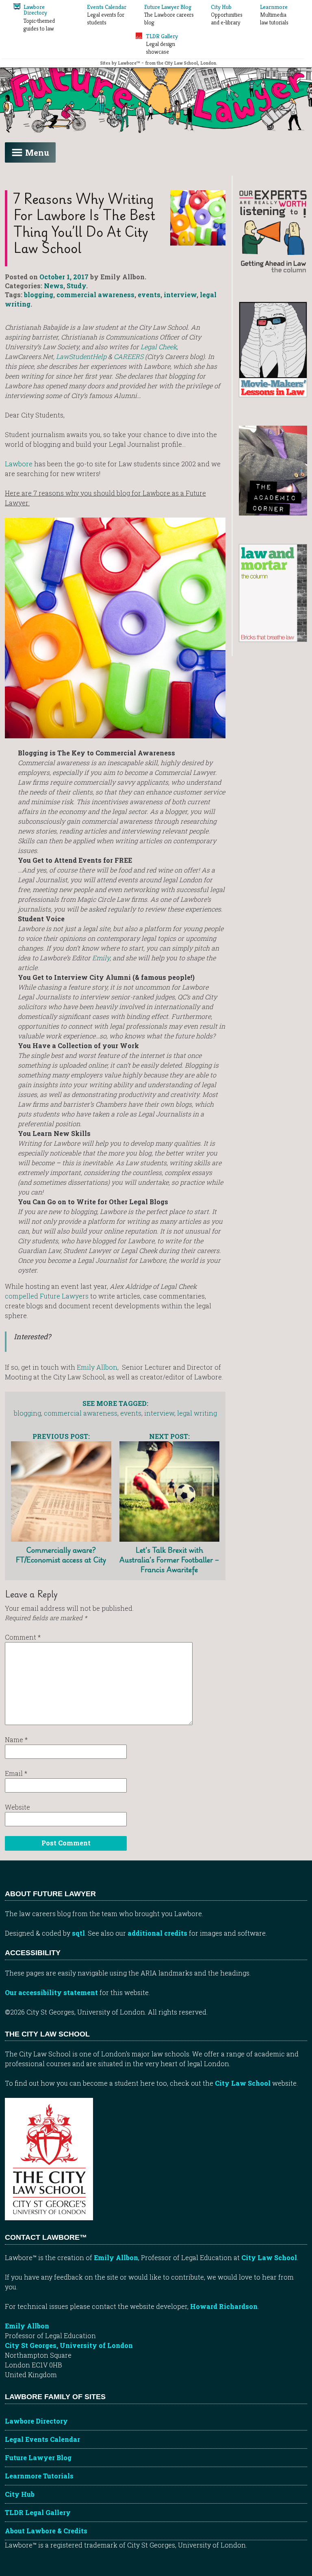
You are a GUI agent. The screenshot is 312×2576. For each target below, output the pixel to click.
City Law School (243, 2083)
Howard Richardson (224, 2306)
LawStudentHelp (81, 356)
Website (17, 1807)
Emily (101, 958)
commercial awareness (95, 295)
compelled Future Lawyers (47, 1296)
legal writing (197, 1413)
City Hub (20, 2494)
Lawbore (19, 464)
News (54, 286)
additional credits (157, 1933)
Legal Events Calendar (42, 2439)
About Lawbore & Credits (46, 2531)
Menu (37, 152)
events (149, 295)
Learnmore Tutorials (39, 2476)
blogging (39, 295)
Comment (23, 1637)
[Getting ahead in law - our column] (273, 231)
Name (16, 1739)
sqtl (78, 1933)
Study (76, 286)
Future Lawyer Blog (38, 2457)
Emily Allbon (97, 1367)
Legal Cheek (159, 347)
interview (180, 295)
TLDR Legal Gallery (38, 2512)
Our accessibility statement (51, 1992)
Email (16, 1773)
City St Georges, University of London (69, 2345)
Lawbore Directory (36, 2421)
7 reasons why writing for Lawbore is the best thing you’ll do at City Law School (84, 223)
